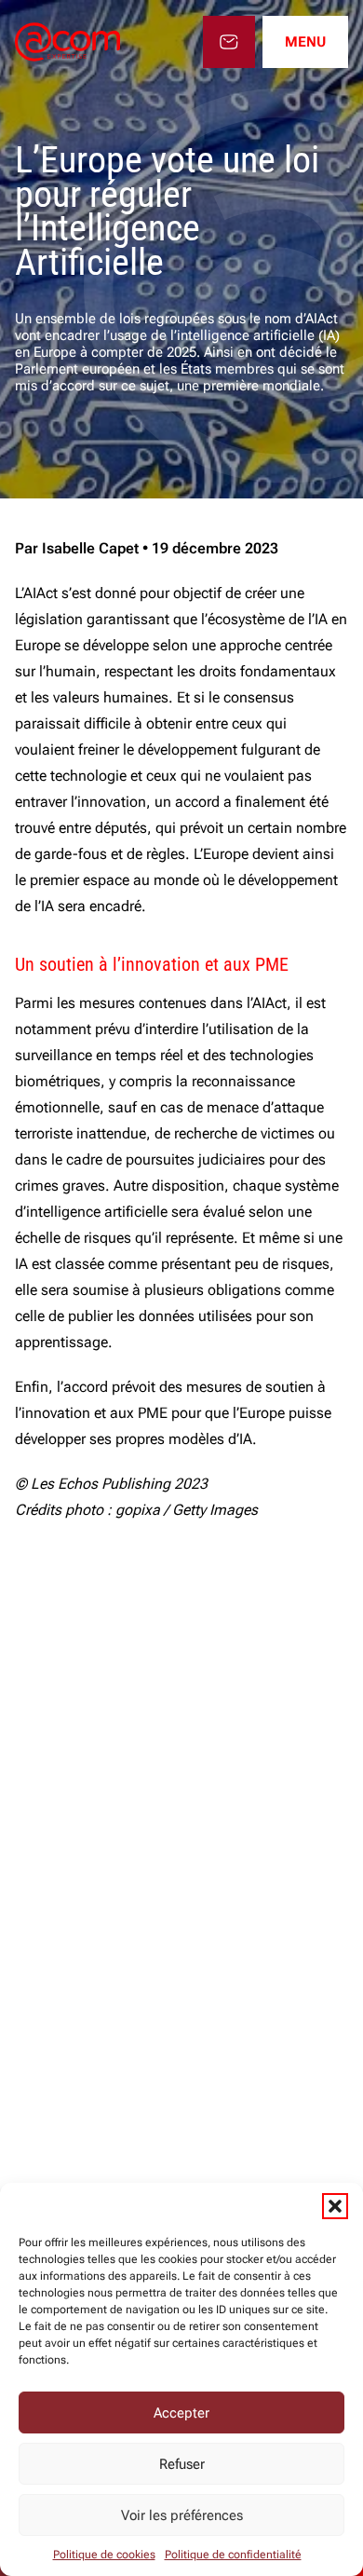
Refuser (182, 2464)
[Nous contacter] (229, 42)
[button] (335, 2206)
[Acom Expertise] (67, 42)
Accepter (181, 2413)
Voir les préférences (182, 2515)
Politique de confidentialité (233, 2555)
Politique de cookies (104, 2555)
